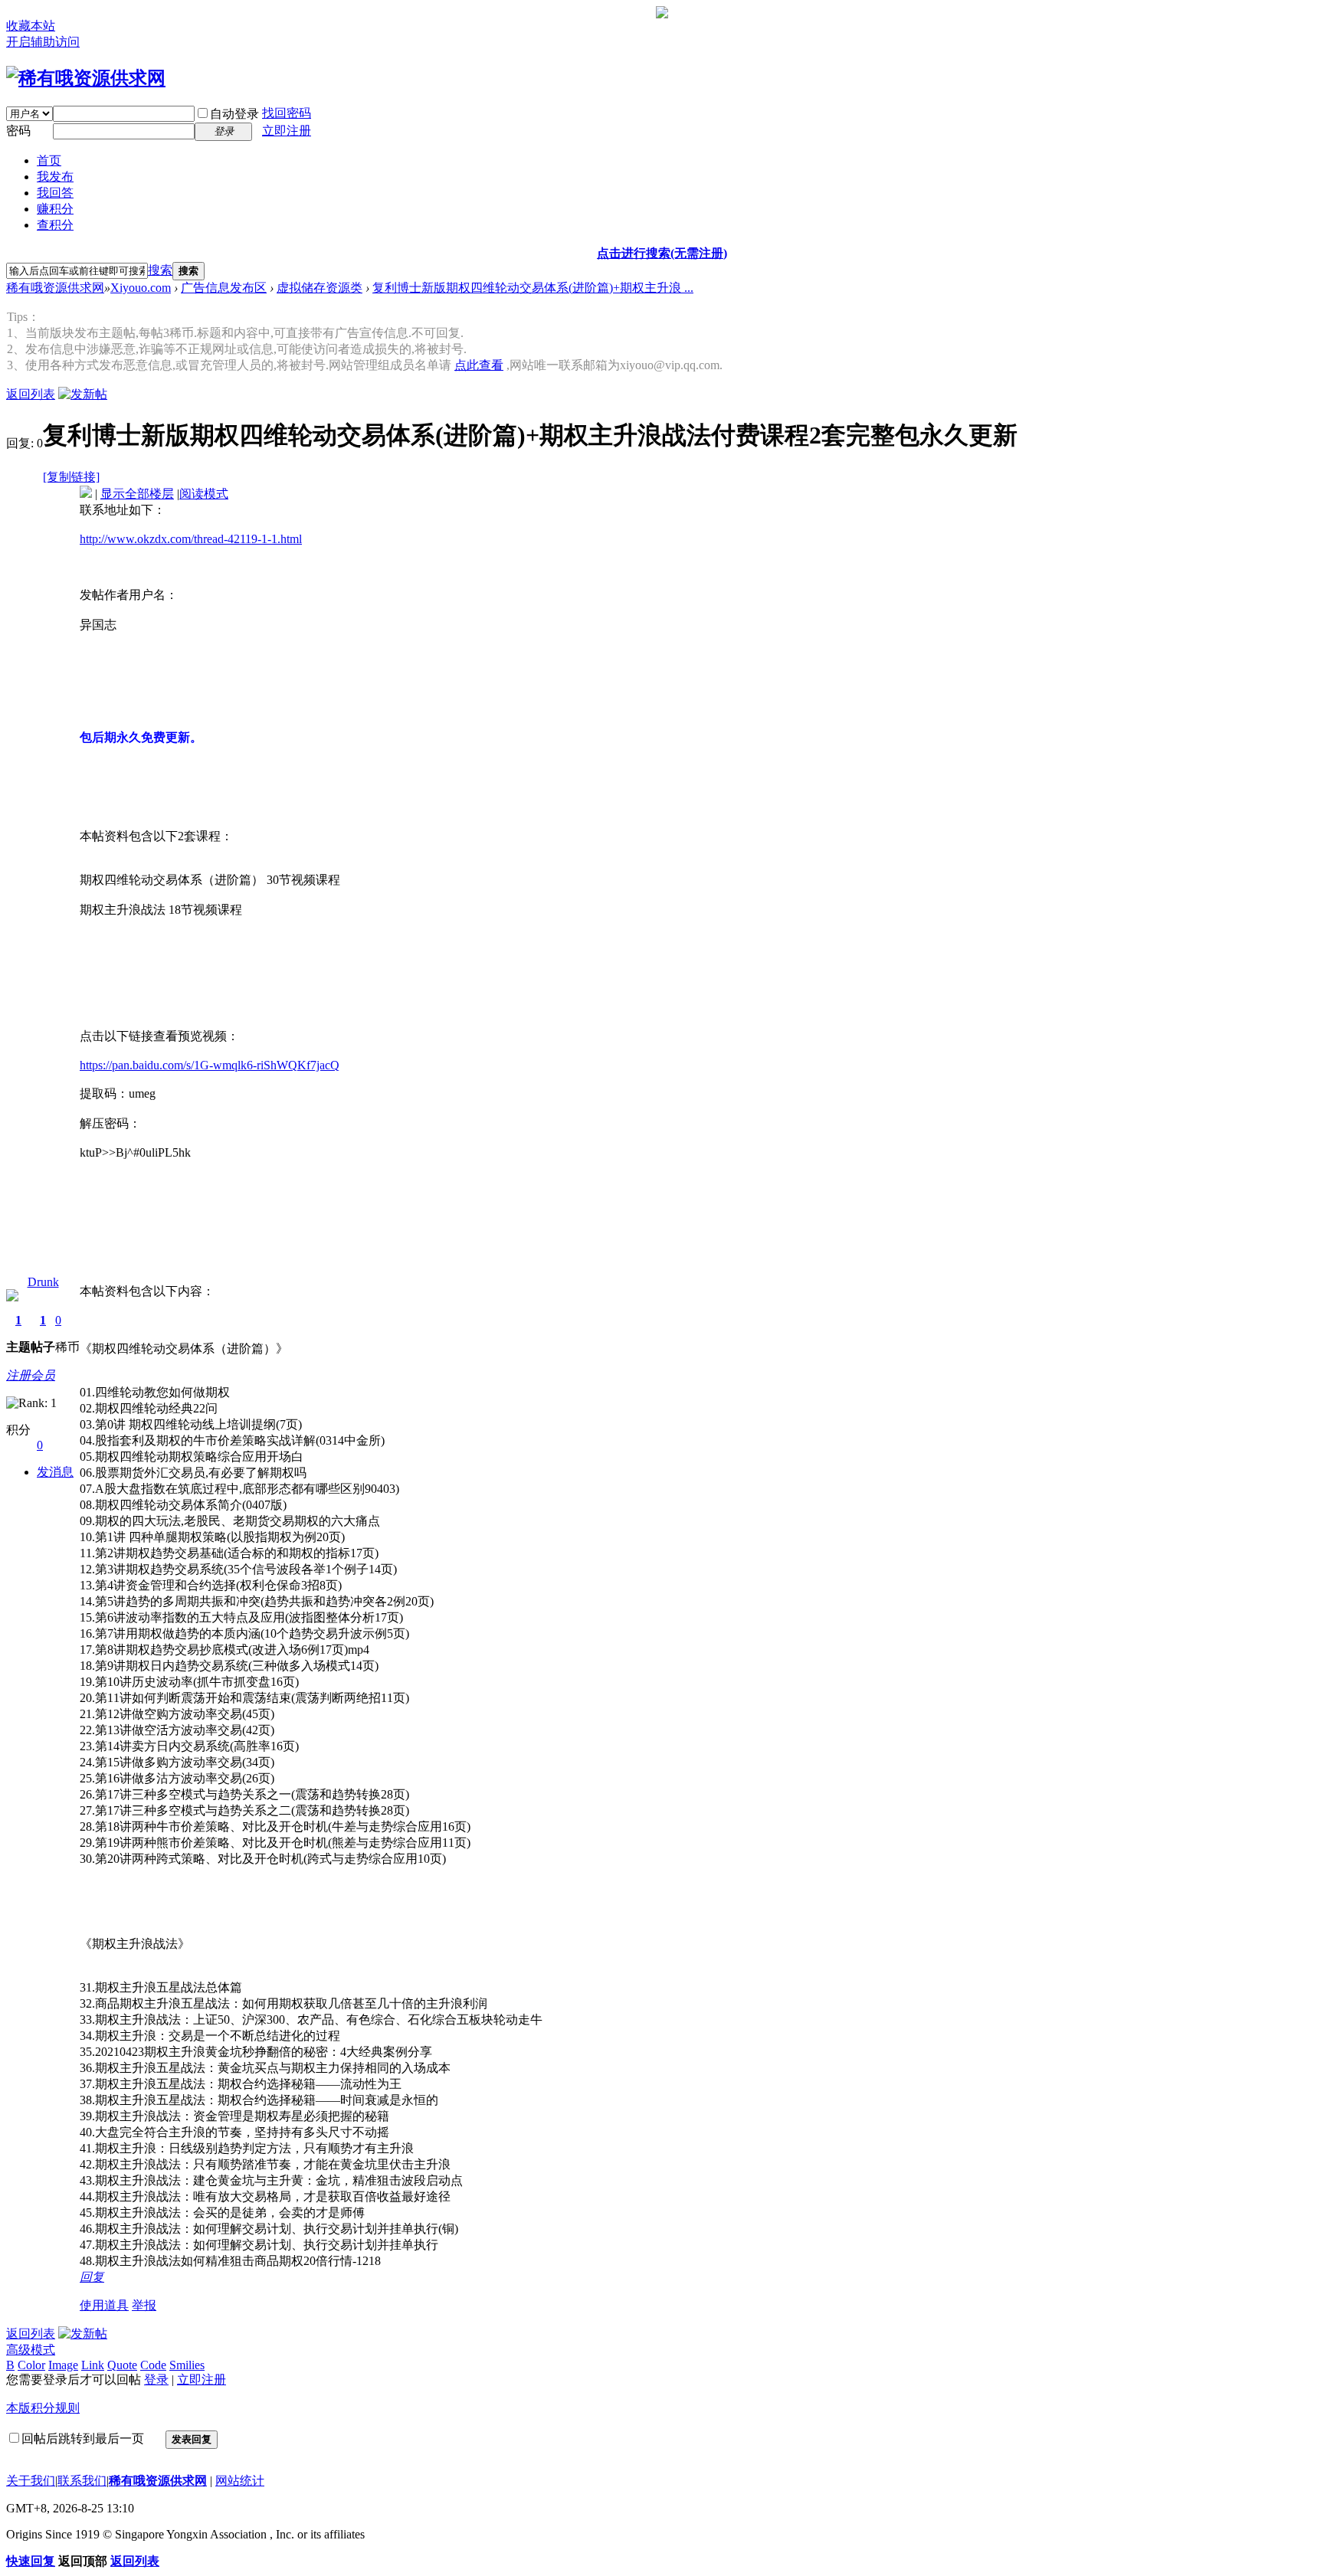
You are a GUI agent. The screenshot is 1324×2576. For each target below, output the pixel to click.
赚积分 (55, 209)
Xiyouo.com (141, 288)
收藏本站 (31, 26)
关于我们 (31, 2481)
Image (63, 2365)
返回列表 (31, 394)
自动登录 (234, 114)
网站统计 (240, 2481)
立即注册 (287, 131)
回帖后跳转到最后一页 (83, 2439)
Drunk (43, 1282)
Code (153, 2365)
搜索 (160, 270)
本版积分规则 (43, 2408)
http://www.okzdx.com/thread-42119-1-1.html (191, 539)
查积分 (55, 225)
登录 (156, 2380)
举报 (144, 2305)
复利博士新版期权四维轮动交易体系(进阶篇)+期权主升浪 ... (533, 288)
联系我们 (82, 2481)
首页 (49, 160)
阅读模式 (204, 494)
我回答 (55, 193)
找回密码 (287, 113)
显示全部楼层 (137, 494)
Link (93, 2365)
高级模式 (31, 2350)
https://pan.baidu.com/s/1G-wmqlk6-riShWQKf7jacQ (210, 1065)
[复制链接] (71, 477)
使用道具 (104, 2305)
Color (31, 2365)
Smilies (187, 2365)
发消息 (55, 1472)
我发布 (55, 177)
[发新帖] (83, 394)
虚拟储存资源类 (320, 288)
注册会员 (31, 1375)
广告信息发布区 (224, 288)
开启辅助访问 (43, 42)
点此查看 (479, 365)
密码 (18, 131)
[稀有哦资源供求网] (86, 78)
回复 (92, 2277)
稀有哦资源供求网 (55, 288)
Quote (122, 2365)
